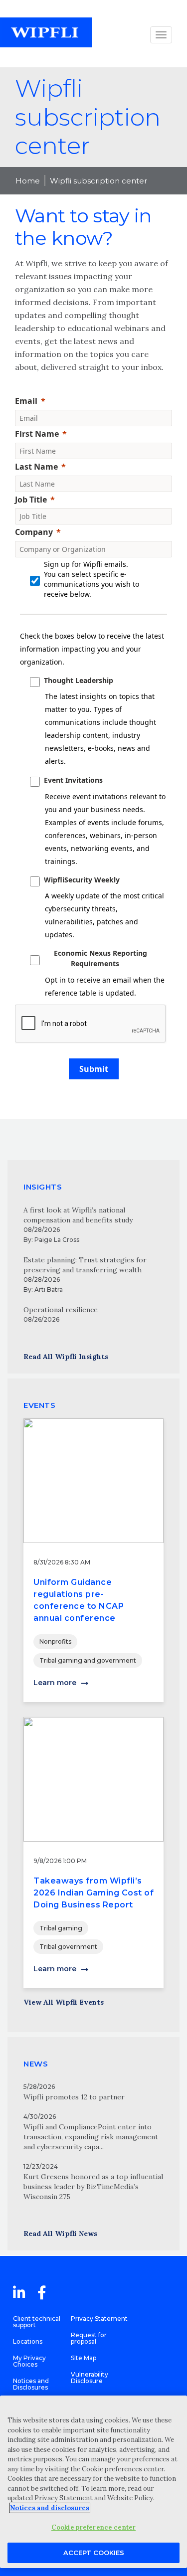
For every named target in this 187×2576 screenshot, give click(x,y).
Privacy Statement (99, 2318)
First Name (37, 434)
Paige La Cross (57, 1240)
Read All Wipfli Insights (66, 1357)
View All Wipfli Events (64, 2002)
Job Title (31, 500)
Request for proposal (89, 2338)
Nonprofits (55, 1641)
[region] (93, 2482)
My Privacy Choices (29, 2361)
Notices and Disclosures (31, 2384)
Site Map (84, 2358)
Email (26, 401)
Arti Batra (49, 1289)
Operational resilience (61, 1310)
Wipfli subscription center (98, 181)
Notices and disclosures (50, 2508)
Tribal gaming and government (88, 1660)
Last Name (36, 467)
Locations (28, 2341)
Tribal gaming (61, 1928)
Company (34, 532)
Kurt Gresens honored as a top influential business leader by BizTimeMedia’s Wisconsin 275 (93, 2187)
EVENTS (39, 1405)
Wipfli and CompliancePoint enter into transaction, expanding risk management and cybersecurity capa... (91, 2137)
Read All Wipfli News (60, 2233)
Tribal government (68, 1947)
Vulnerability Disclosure (90, 2378)
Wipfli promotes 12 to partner (74, 2097)
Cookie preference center (93, 2527)
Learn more (55, 1683)
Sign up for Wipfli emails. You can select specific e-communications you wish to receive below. (92, 579)
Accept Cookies (94, 2553)
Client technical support (37, 2322)
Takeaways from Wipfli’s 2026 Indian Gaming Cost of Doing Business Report (93, 1893)
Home (28, 181)
